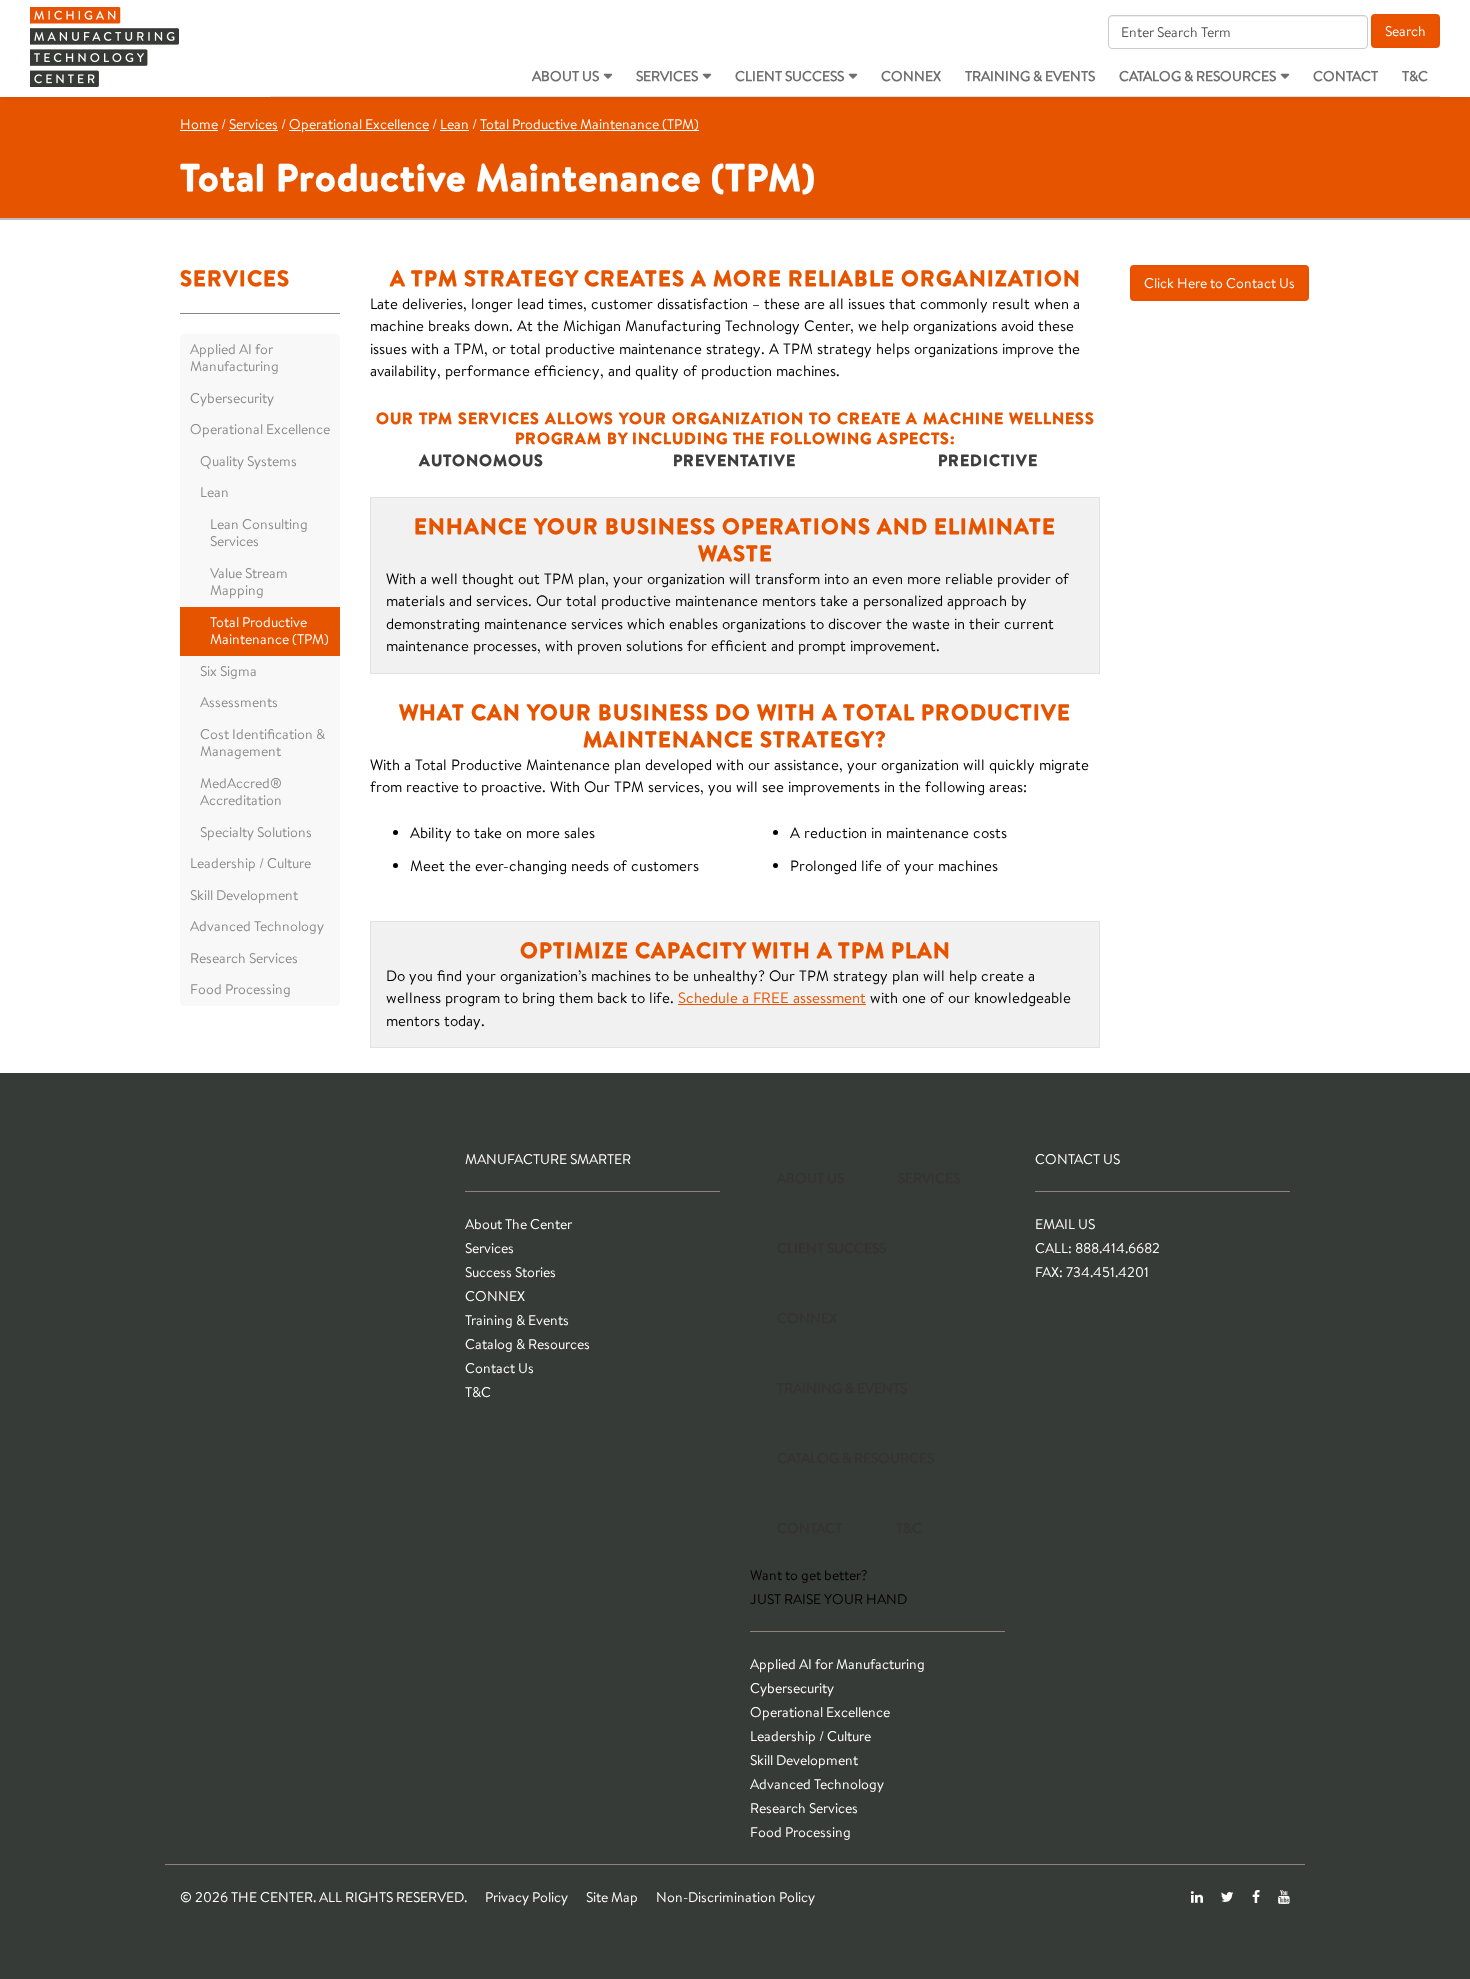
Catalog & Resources (1197, 76)
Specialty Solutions (256, 832)
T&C (1415, 76)
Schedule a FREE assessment (772, 997)
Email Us (1065, 1224)
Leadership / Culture (250, 863)
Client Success (789, 76)
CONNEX (911, 76)
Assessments (239, 702)
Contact (1345, 76)
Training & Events (1030, 76)
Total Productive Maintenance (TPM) (589, 124)
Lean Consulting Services (259, 533)
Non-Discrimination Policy (735, 1897)
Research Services (244, 958)
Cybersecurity (232, 398)
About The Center (518, 1224)
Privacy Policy (526, 1897)
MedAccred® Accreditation (241, 792)
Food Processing (240, 989)
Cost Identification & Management (262, 743)
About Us (565, 76)
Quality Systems (248, 461)
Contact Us (499, 1368)
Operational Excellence (359, 124)
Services (667, 76)
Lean (454, 124)
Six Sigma (228, 671)
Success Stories (510, 1272)
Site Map (612, 1897)
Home (199, 124)
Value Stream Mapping (249, 582)
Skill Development (244, 895)
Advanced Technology (257, 926)
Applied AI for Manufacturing (234, 358)
